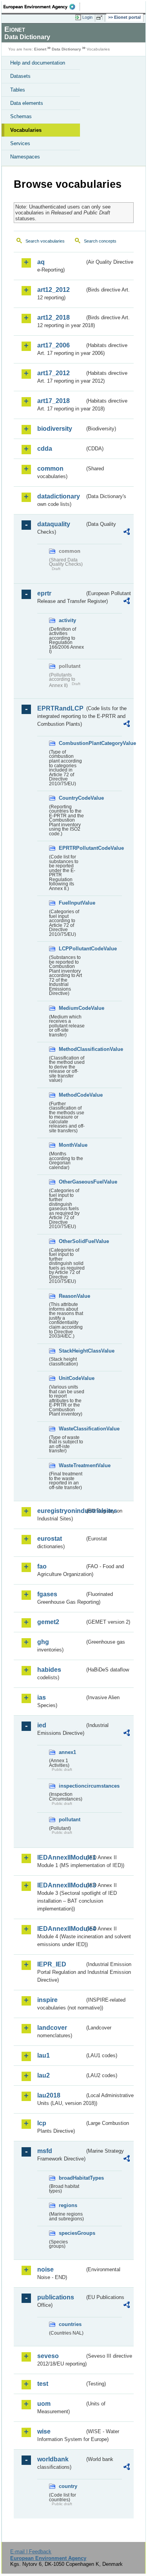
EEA (42, 7)
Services (20, 143)
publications (56, 2297)
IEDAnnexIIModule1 (61, 1857)
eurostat (50, 1539)
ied (42, 1725)
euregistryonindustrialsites (61, 1511)
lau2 (44, 2075)
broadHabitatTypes (72, 2178)
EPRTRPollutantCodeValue (72, 848)
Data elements (27, 103)
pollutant (70, 1820)
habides (49, 1670)
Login (87, 17)
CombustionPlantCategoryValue (72, 743)
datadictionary (59, 496)
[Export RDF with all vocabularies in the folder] (127, 533)
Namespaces (25, 157)
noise (45, 2269)
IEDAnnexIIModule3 (61, 1885)
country (68, 2486)
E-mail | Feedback (31, 2552)
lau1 (44, 2055)
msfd (45, 2151)
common (50, 469)
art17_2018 (54, 401)
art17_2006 (54, 345)
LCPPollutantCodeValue (72, 949)
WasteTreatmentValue (72, 1465)
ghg (43, 1642)
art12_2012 (54, 290)
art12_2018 (54, 318)
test (43, 2384)
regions (68, 2205)
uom (44, 2404)
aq (41, 262)
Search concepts (100, 241)
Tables (18, 90)
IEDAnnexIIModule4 (61, 1929)
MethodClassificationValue (72, 1049)
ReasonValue (72, 1296)
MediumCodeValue (72, 1008)
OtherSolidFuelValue (72, 1241)
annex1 (67, 1752)
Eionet (40, 49)
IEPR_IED (52, 1964)
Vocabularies (26, 130)
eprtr (44, 593)
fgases (47, 1594)
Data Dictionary (66, 49)
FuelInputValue (72, 903)
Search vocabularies (45, 241)
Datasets (20, 76)
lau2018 (49, 2095)
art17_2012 (54, 373)
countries (70, 2324)
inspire (47, 2000)
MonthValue (72, 1145)
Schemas (21, 116)
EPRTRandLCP (60, 708)
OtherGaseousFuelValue (72, 1182)
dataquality (54, 524)
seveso (48, 2356)
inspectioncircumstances (72, 1786)
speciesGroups (72, 2233)
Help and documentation (38, 63)
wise (44, 2431)
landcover (52, 2028)
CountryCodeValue (72, 798)
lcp (42, 2123)
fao (42, 1566)
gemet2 (48, 1622)
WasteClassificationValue (72, 1429)
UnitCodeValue (72, 1378)
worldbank (53, 2459)
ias (42, 1697)
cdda (45, 449)
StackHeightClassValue (72, 1351)
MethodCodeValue (72, 1095)
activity (67, 620)
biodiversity (55, 429)
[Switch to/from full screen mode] (101, 18)
